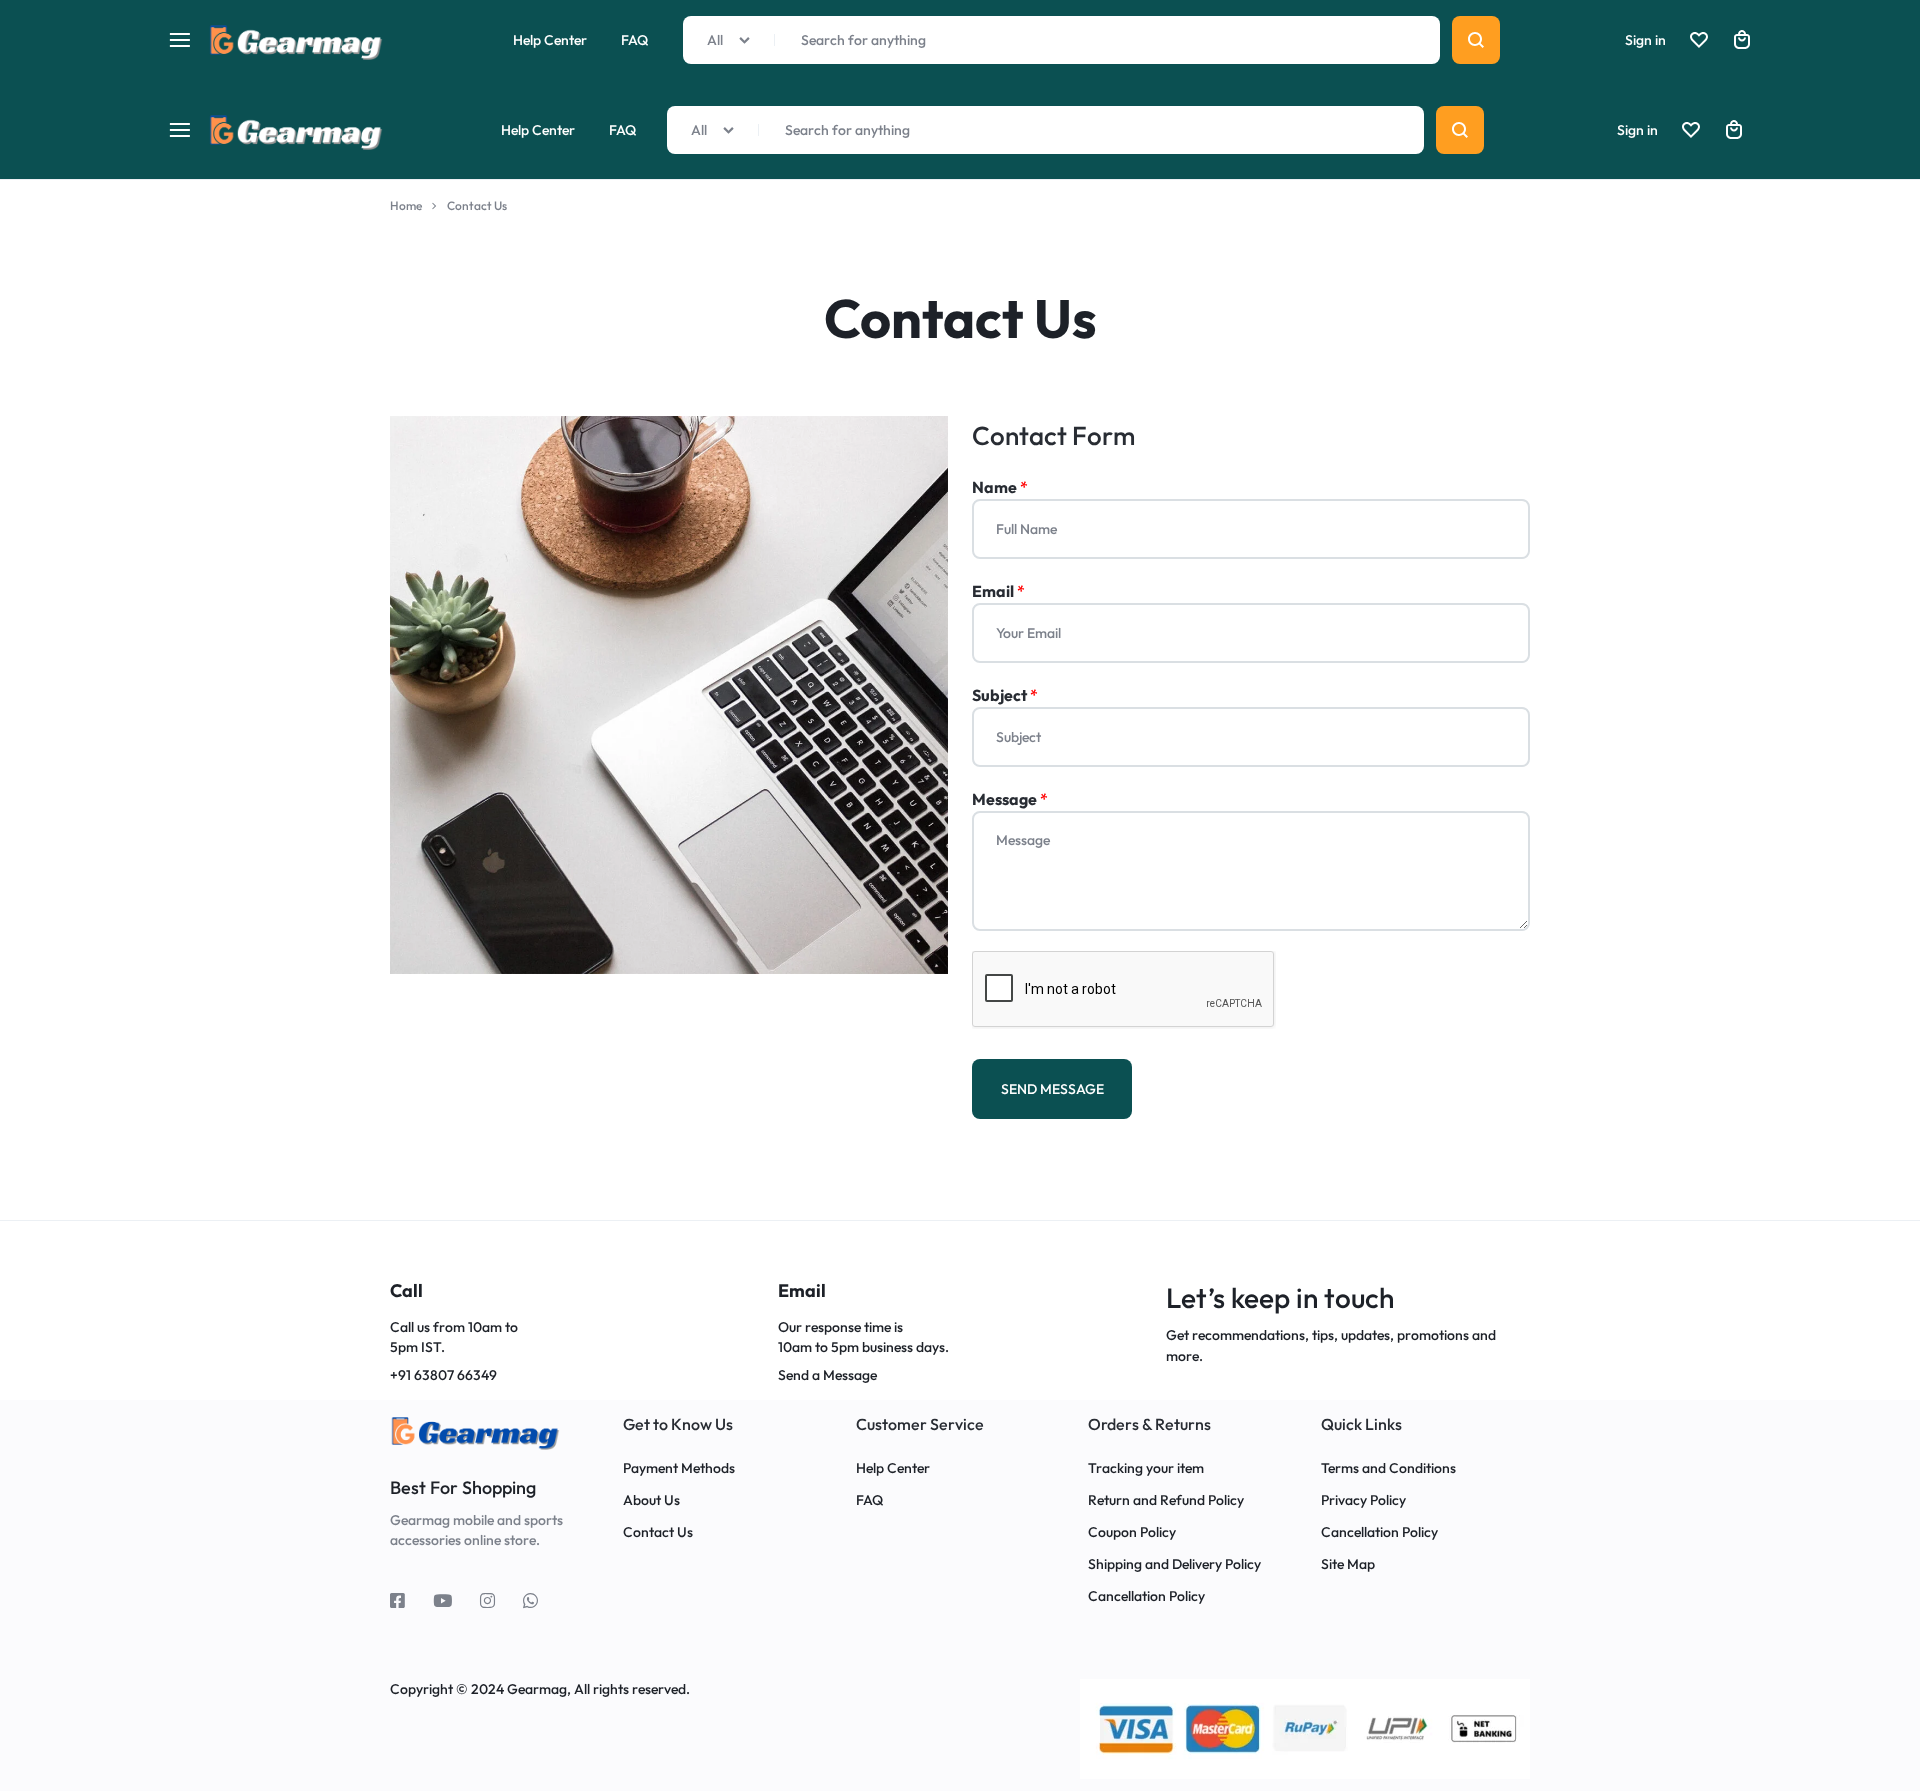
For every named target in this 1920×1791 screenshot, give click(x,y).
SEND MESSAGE (1052, 1089)
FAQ (622, 130)
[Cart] (1734, 130)
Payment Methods (679, 1468)
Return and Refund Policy (1166, 1500)
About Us (651, 1500)
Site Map (1348, 1564)
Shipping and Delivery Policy (1174, 1564)
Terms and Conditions (1388, 1468)
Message (1010, 799)
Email (998, 591)
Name (1000, 487)
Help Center (538, 130)
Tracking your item (1146, 1468)
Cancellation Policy (1146, 1596)
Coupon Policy (1133, 1532)
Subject (1005, 695)
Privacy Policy (1363, 1500)
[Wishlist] (1691, 130)
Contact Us (658, 1532)
